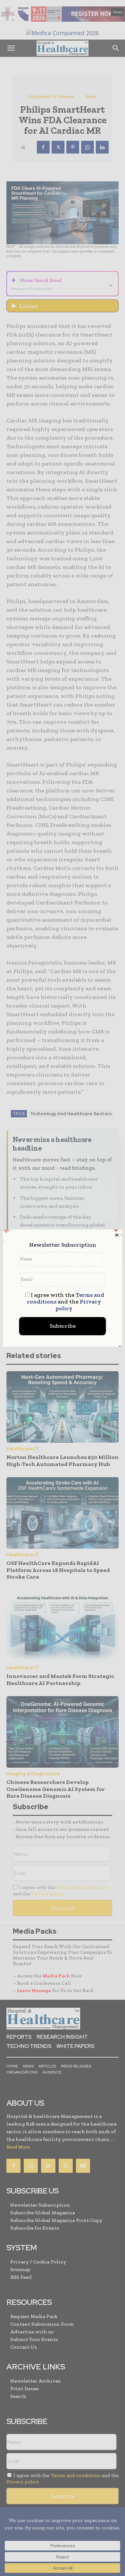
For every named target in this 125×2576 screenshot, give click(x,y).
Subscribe (63, 1326)
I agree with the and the (66, 1302)
